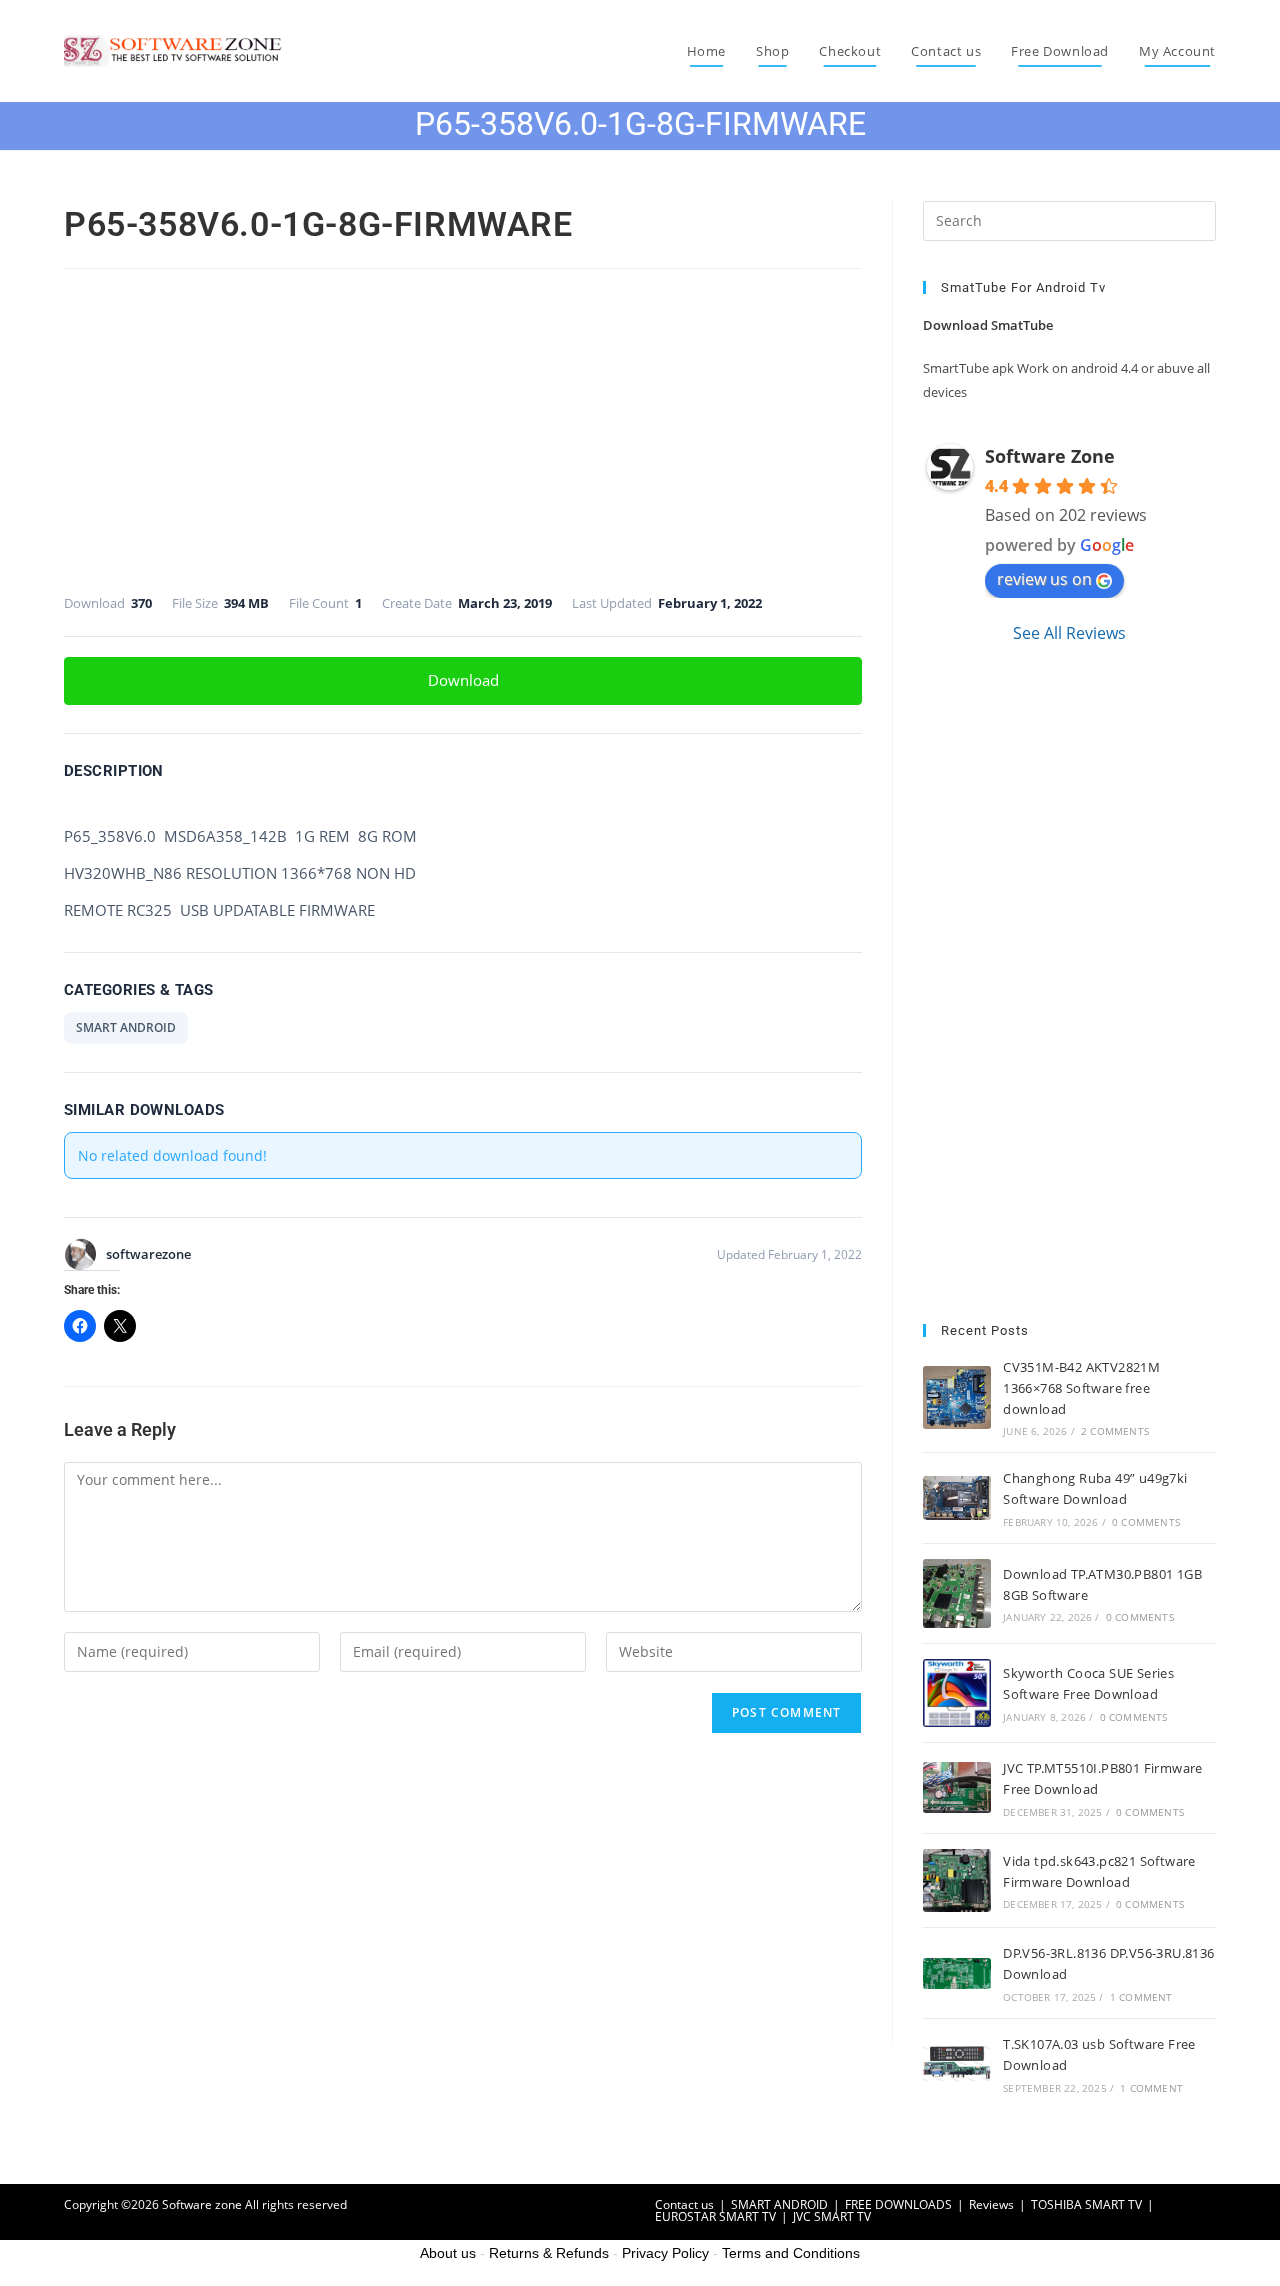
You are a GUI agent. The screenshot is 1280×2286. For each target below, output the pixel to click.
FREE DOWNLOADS (898, 2204)
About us (448, 2253)
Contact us (684, 2204)
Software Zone (1050, 456)
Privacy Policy (665, 2253)
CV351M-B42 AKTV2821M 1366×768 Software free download (1081, 1388)
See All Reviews (1069, 633)
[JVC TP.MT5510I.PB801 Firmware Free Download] (957, 1787)
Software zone (202, 2204)
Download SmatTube (988, 325)
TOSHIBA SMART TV (1086, 2204)
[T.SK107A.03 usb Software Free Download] (957, 2063)
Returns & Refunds (549, 2253)
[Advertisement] (463, 424)
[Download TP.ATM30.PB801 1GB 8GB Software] (957, 1593)
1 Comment (1141, 1997)
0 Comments (1146, 1522)
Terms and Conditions (791, 2253)
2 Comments (1115, 1431)
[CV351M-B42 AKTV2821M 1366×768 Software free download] (957, 1397)
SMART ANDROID (126, 1027)
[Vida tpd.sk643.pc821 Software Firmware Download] (957, 1881)
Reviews (991, 2204)
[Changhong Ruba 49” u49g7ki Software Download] (957, 1498)
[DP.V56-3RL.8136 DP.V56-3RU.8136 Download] (957, 1973)
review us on (1044, 579)
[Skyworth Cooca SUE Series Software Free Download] (957, 1693)
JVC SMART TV (832, 2216)
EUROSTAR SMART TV (715, 2216)
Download (463, 680)
